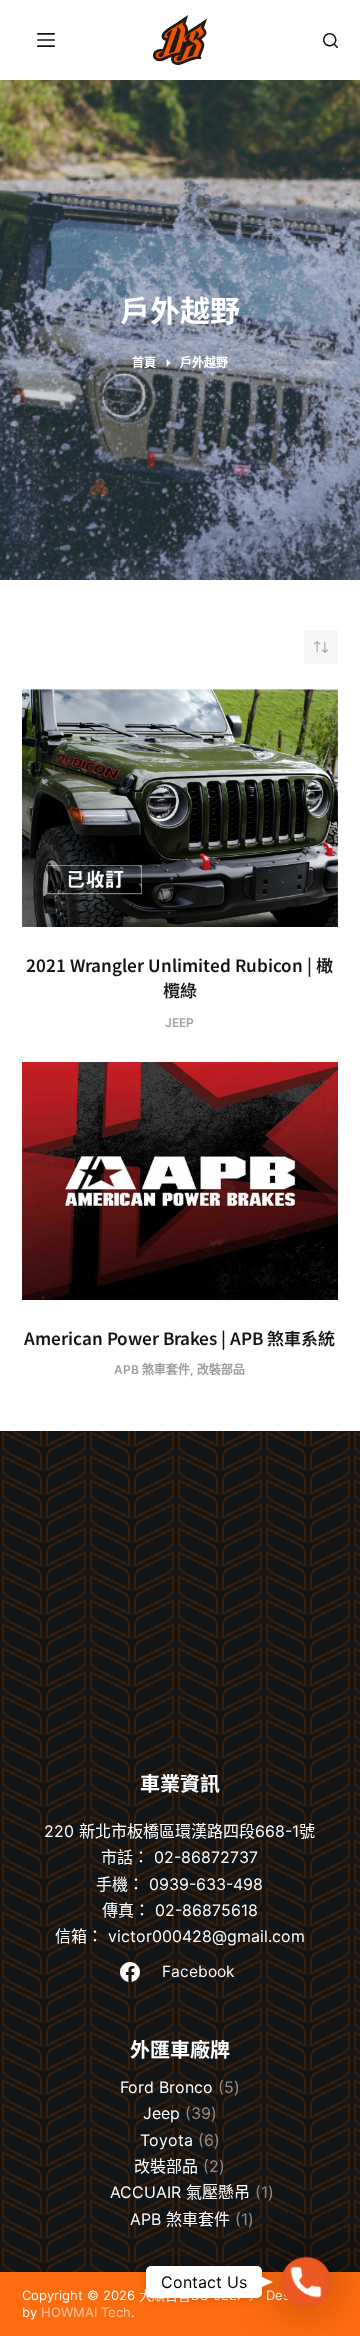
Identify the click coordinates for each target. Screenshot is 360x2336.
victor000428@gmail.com (206, 1936)
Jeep (179, 1022)
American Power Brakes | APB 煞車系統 (179, 1337)
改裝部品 (221, 1369)
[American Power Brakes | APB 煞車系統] (180, 1181)
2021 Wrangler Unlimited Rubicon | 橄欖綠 (179, 977)
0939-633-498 (206, 1884)
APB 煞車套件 (152, 1369)
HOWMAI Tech (86, 2312)
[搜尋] (330, 40)
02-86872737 (206, 1857)
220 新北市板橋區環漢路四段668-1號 (179, 1831)
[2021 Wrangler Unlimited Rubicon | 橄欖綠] (180, 808)
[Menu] (46, 40)
